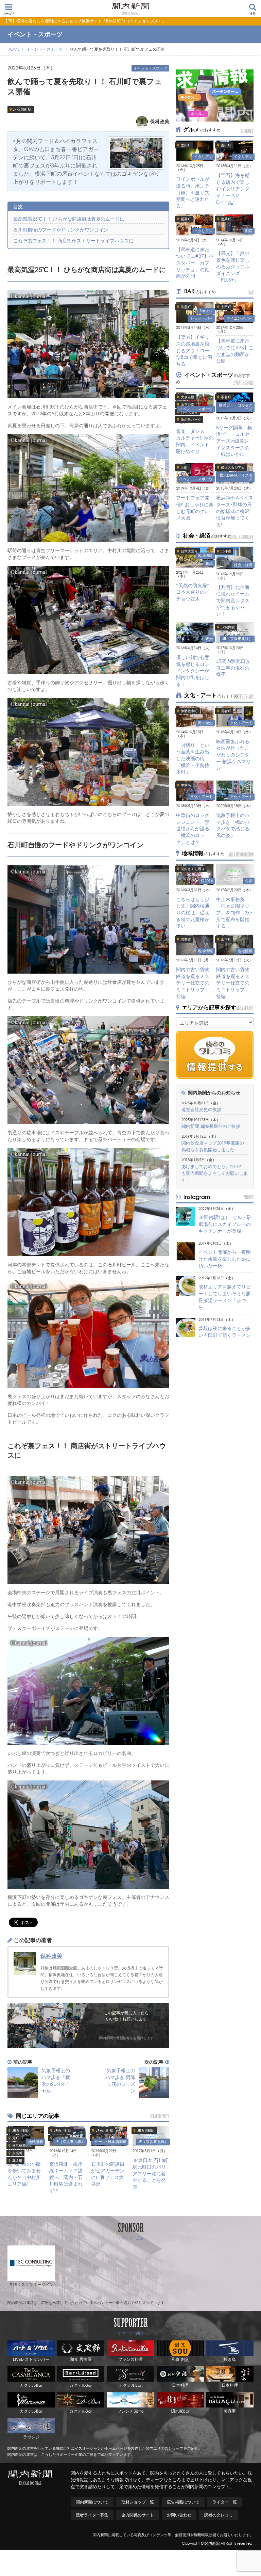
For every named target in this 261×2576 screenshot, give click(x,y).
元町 (16, 2138)
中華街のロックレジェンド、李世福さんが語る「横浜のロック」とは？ (193, 828)
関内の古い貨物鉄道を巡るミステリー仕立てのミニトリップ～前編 (193, 983)
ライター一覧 (225, 2502)
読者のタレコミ (219, 2515)
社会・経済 (243, 565)
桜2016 (207, 881)
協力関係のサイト (138, 2515)
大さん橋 (188, 397)
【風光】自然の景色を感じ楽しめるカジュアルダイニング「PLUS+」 (233, 266)
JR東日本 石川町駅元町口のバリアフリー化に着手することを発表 (150, 2173)
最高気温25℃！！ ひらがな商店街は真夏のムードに (69, 219)
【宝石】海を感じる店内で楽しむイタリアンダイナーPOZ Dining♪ (233, 188)
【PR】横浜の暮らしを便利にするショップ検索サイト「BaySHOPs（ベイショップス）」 (85, 21)
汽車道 (186, 939)
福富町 (186, 219)
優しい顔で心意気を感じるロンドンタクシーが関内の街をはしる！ (193, 670)
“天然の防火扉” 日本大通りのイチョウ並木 (193, 592)
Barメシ (206, 311)
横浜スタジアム (233, 468)
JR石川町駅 (22, 109)
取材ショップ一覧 (138, 2502)
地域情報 (36, 2142)
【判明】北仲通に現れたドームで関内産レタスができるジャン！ (233, 600)
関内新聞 (212, 2543)
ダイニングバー (239, 318)
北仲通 (226, 551)
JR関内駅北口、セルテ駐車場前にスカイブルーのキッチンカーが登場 (225, 1224)
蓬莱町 (226, 219)
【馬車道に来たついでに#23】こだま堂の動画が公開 (235, 351)
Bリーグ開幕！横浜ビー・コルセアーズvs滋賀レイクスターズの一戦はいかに (234, 441)
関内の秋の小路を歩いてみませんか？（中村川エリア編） (24, 2174)
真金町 (17, 2161)
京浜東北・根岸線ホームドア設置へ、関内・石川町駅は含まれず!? (66, 2177)
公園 (249, 881)
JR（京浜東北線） (70, 2142)
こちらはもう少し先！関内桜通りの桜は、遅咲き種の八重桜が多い (193, 913)
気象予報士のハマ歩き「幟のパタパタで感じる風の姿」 (233, 825)
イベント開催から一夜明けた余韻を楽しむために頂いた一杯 (225, 1259)
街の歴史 (205, 723)
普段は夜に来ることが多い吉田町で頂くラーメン (225, 1332)
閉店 (249, 231)
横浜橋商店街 (22, 2146)
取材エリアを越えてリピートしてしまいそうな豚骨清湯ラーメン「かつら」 (225, 1297)
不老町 (226, 397)
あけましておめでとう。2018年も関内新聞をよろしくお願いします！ (215, 1173)
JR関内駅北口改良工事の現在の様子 (233, 668)
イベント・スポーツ (150, 68)
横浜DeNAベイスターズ (236, 477)
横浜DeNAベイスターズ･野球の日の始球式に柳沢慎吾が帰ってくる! (235, 511)
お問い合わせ (179, 2515)
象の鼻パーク (191, 420)
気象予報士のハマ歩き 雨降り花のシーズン (120, 2081)
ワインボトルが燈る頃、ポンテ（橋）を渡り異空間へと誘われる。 (193, 192)
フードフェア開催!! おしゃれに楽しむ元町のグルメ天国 (195, 508)
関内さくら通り (193, 869)
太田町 (186, 145)
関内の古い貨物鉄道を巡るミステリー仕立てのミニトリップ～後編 (233, 983)
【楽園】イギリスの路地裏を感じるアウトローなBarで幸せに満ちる (194, 350)
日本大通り (189, 551)
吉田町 (226, 145)
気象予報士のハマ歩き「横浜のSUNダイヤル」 (56, 2081)
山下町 (226, 939)
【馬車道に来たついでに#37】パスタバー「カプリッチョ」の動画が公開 (195, 263)
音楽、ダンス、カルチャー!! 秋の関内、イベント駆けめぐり (195, 441)
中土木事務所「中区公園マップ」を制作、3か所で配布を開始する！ (234, 913)
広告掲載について (183, 2502)
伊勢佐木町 (189, 711)
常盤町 (186, 307)
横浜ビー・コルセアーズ (236, 407)
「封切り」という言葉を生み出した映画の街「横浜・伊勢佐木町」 (193, 758)
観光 (209, 563)
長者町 (226, 711)
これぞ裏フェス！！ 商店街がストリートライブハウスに (73, 241)
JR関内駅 (61, 2138)
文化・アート (241, 723)
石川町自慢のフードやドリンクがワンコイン (61, 230)
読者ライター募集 (92, 2515)
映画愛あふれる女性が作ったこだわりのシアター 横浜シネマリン (233, 755)
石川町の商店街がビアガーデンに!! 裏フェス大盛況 (108, 2174)
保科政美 (51, 1956)
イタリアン (203, 157)
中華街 (186, 785)
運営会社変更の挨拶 (201, 1110)
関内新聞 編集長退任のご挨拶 (211, 1126)
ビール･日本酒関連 (110, 2142)
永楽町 (17, 2153)
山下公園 (188, 405)
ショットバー (202, 318)
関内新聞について (92, 2502)
